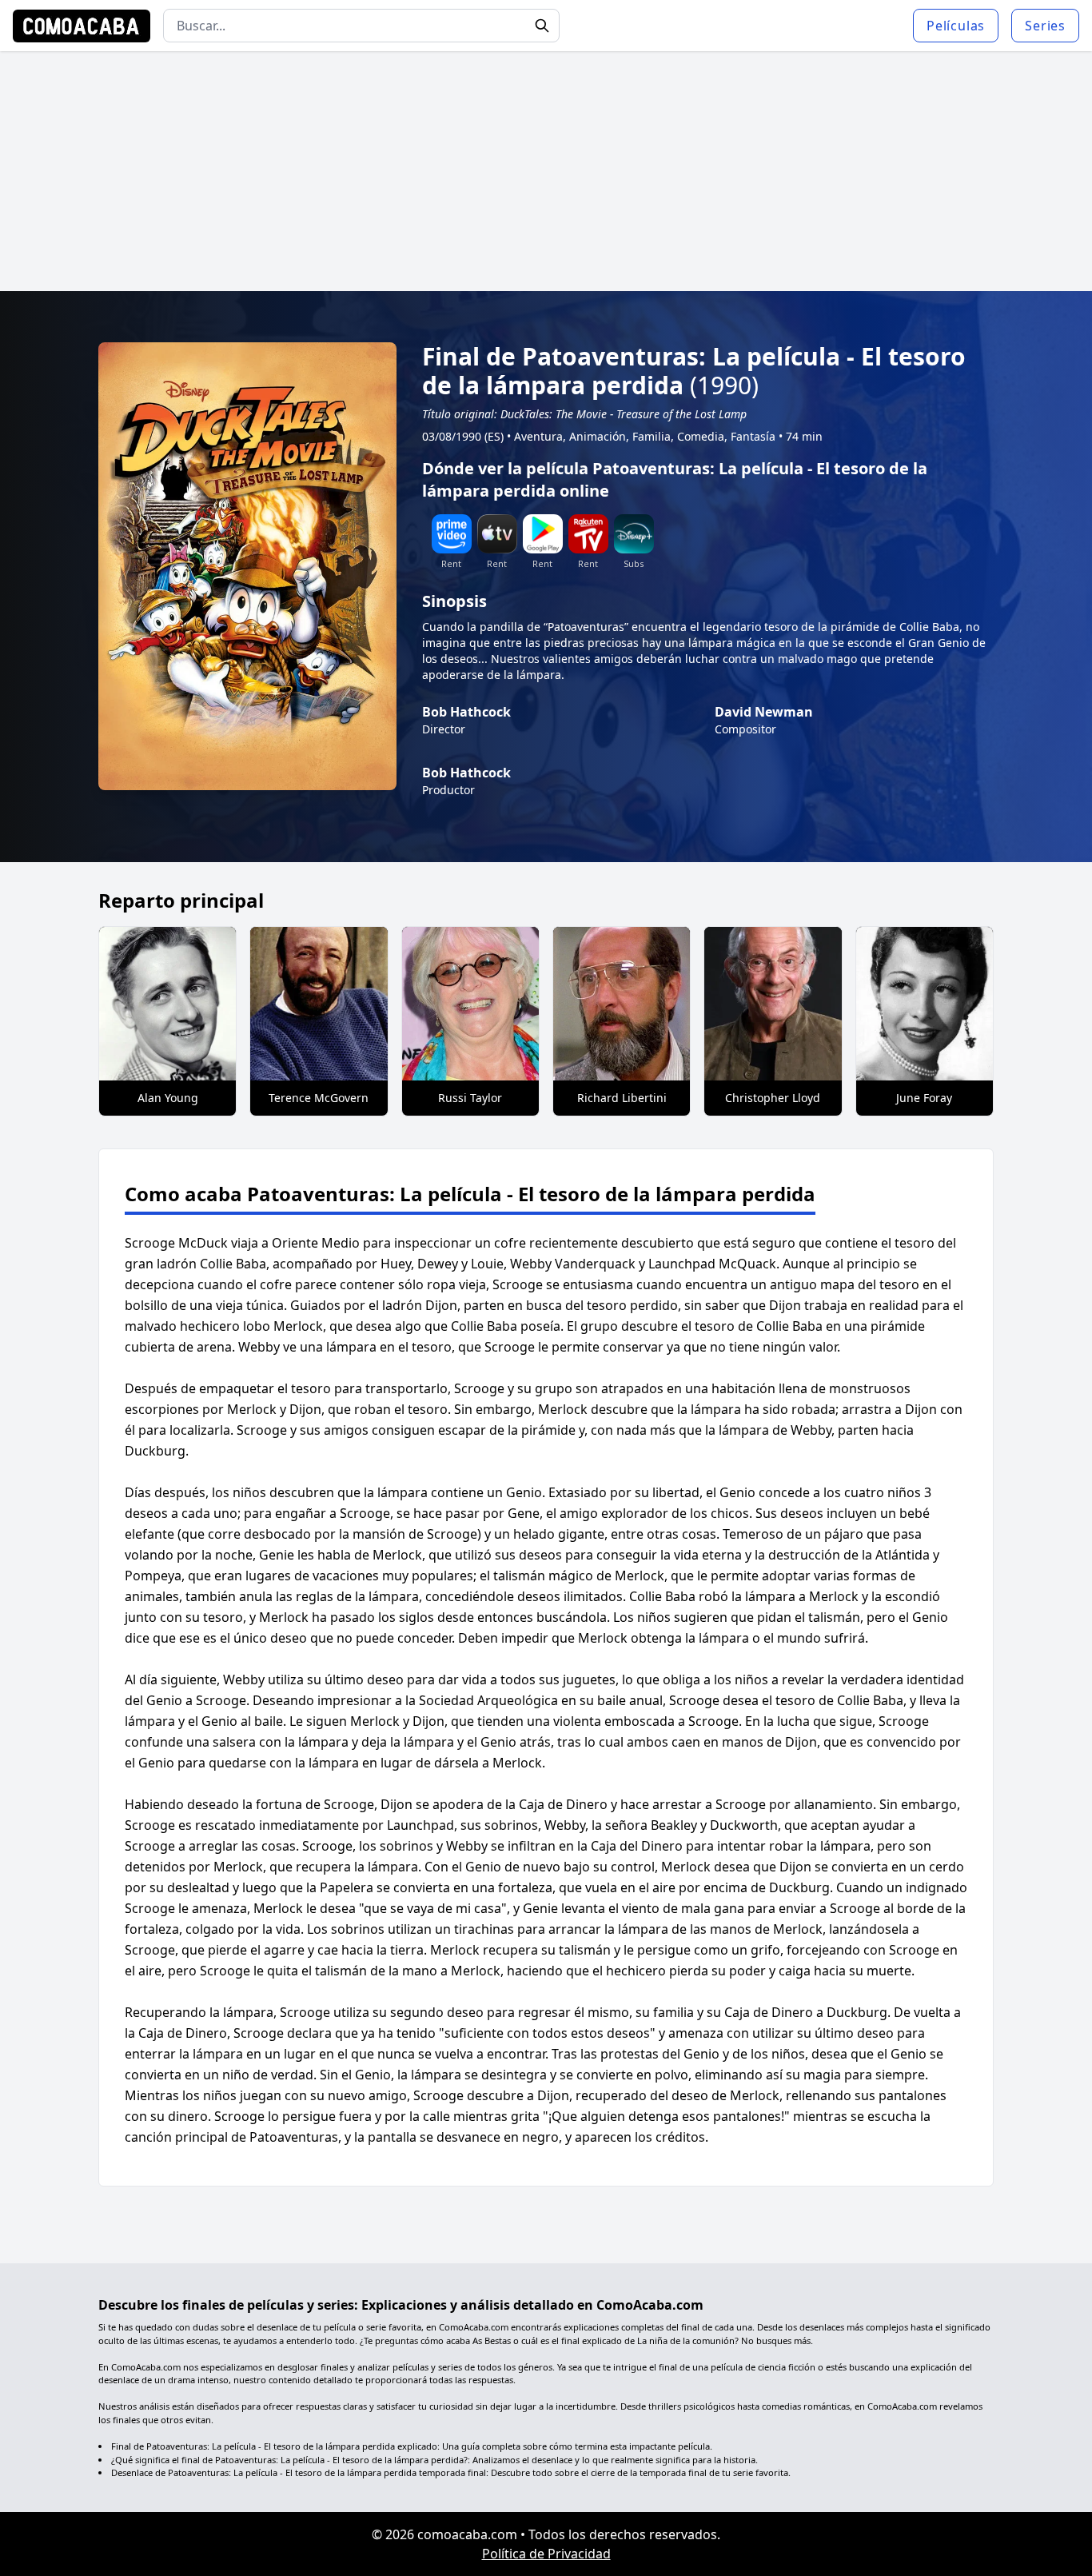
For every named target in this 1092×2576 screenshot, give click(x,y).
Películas (956, 26)
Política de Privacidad (546, 2554)
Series (1045, 26)
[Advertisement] (546, 171)
